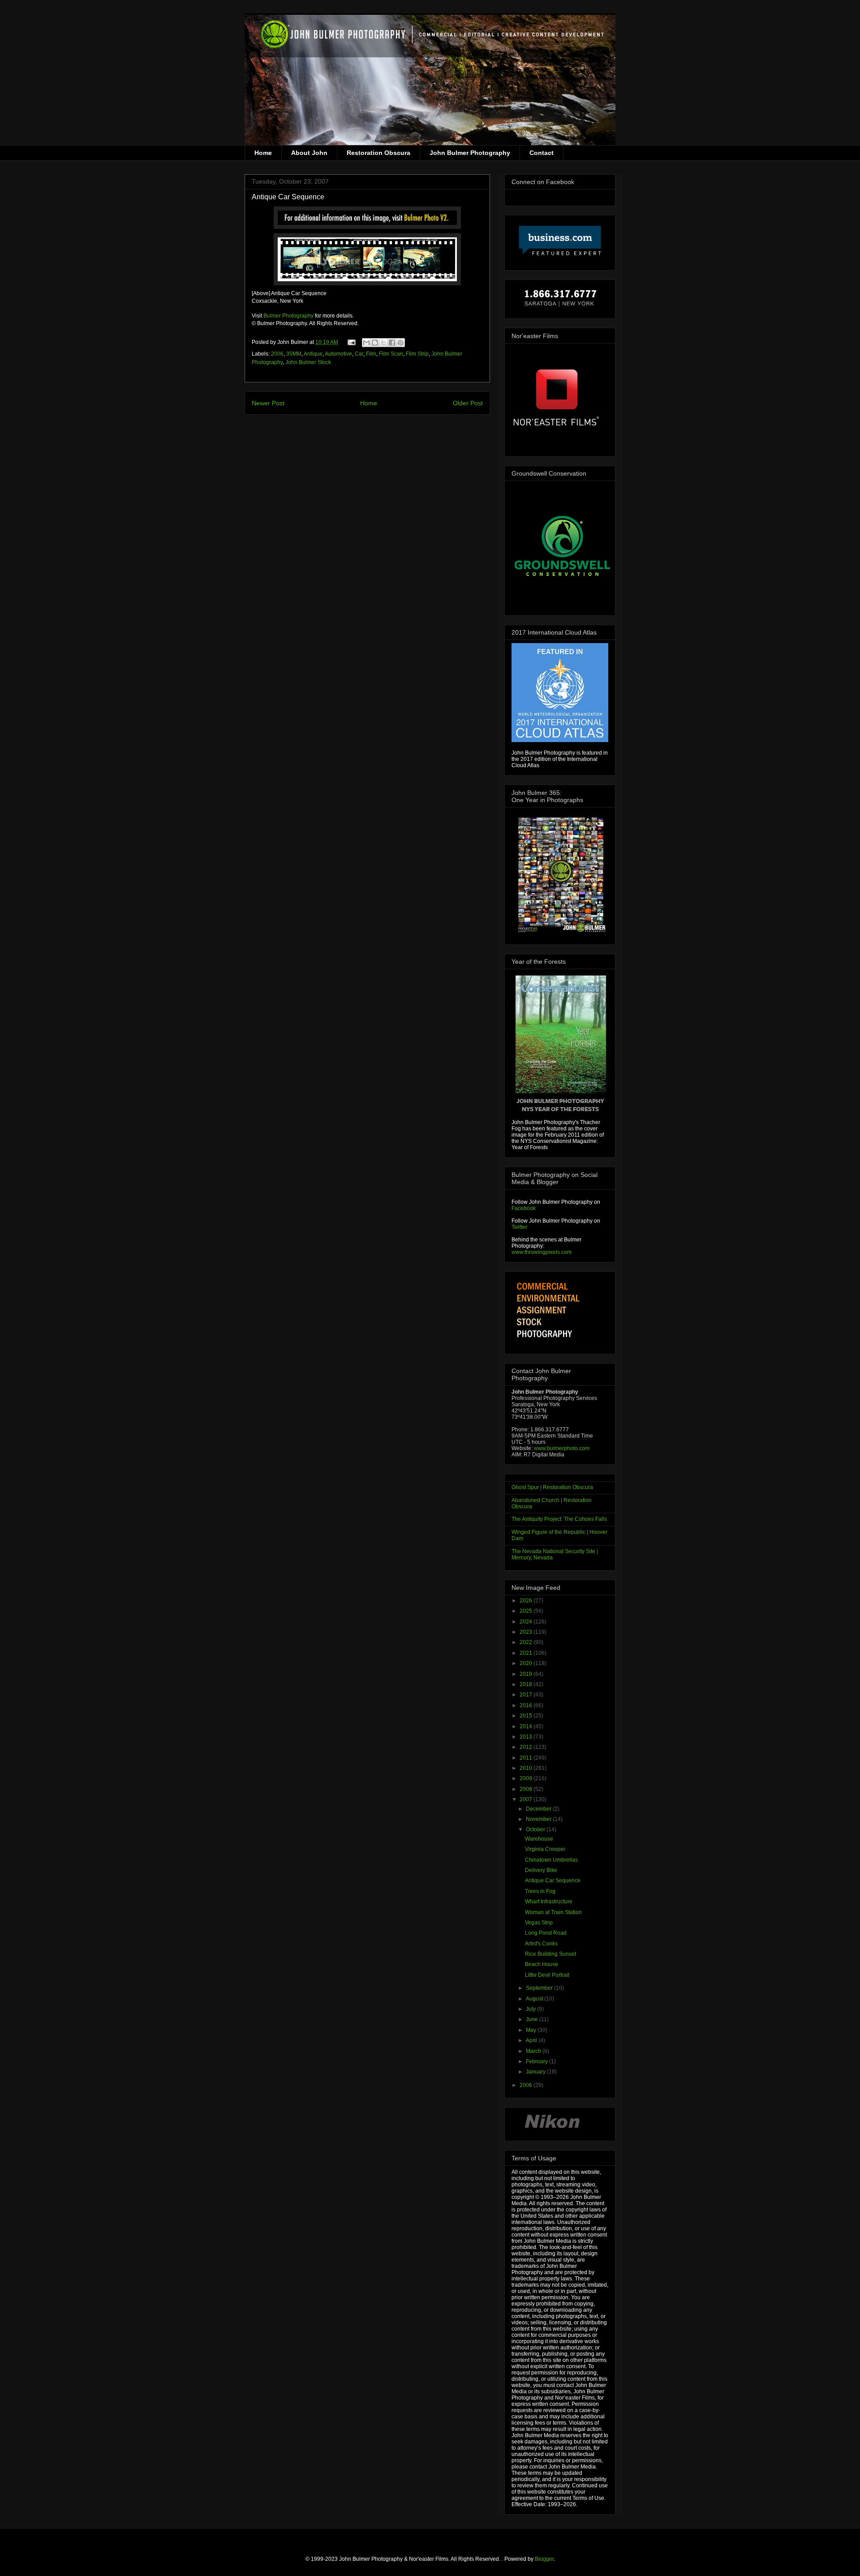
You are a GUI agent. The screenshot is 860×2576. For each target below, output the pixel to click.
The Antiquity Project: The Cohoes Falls (559, 1519)
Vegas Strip (539, 1923)
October (536, 1829)
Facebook (524, 1208)
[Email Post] (351, 342)
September (540, 1988)
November (539, 1819)
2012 (527, 1747)
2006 (277, 354)
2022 (527, 1642)
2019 (527, 1674)
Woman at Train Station (553, 1912)
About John (309, 153)
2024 (527, 1622)
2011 (527, 1758)
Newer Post (268, 403)
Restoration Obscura (378, 153)
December (539, 1809)
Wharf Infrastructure (549, 1902)
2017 (527, 1695)
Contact (542, 153)
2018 (527, 1684)
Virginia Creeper (545, 1849)
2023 (527, 1632)
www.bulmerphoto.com (562, 1448)
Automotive (338, 354)
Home (263, 153)
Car (359, 354)
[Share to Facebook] (392, 343)
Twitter (519, 1227)
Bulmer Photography (288, 316)
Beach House (542, 1964)
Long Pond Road (546, 1933)
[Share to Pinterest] (400, 343)
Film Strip (417, 354)
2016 (527, 1705)
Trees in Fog (540, 1891)
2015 (527, 1716)
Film (371, 354)
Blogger (544, 2559)
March (534, 2051)
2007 (527, 1799)
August (535, 1999)
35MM (294, 354)
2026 (527, 1601)
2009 (527, 1778)
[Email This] (366, 343)
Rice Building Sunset (550, 1954)
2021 (527, 1653)
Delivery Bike (541, 1870)
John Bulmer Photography (470, 153)
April (532, 2040)
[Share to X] (383, 343)
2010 (527, 1768)
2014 (527, 1726)
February (537, 2061)
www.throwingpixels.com (542, 1252)
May (532, 2030)
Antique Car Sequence (553, 1880)
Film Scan (391, 354)
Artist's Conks (541, 1944)
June (533, 2019)
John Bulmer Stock (308, 362)
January (536, 2072)
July (531, 2009)
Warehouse (539, 1839)
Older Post (468, 403)
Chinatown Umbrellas (551, 1860)
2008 (527, 1789)
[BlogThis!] (375, 343)
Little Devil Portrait (547, 1975)
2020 (527, 1663)
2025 (527, 1611)
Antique (313, 354)
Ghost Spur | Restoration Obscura (552, 1487)
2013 (527, 1737)
